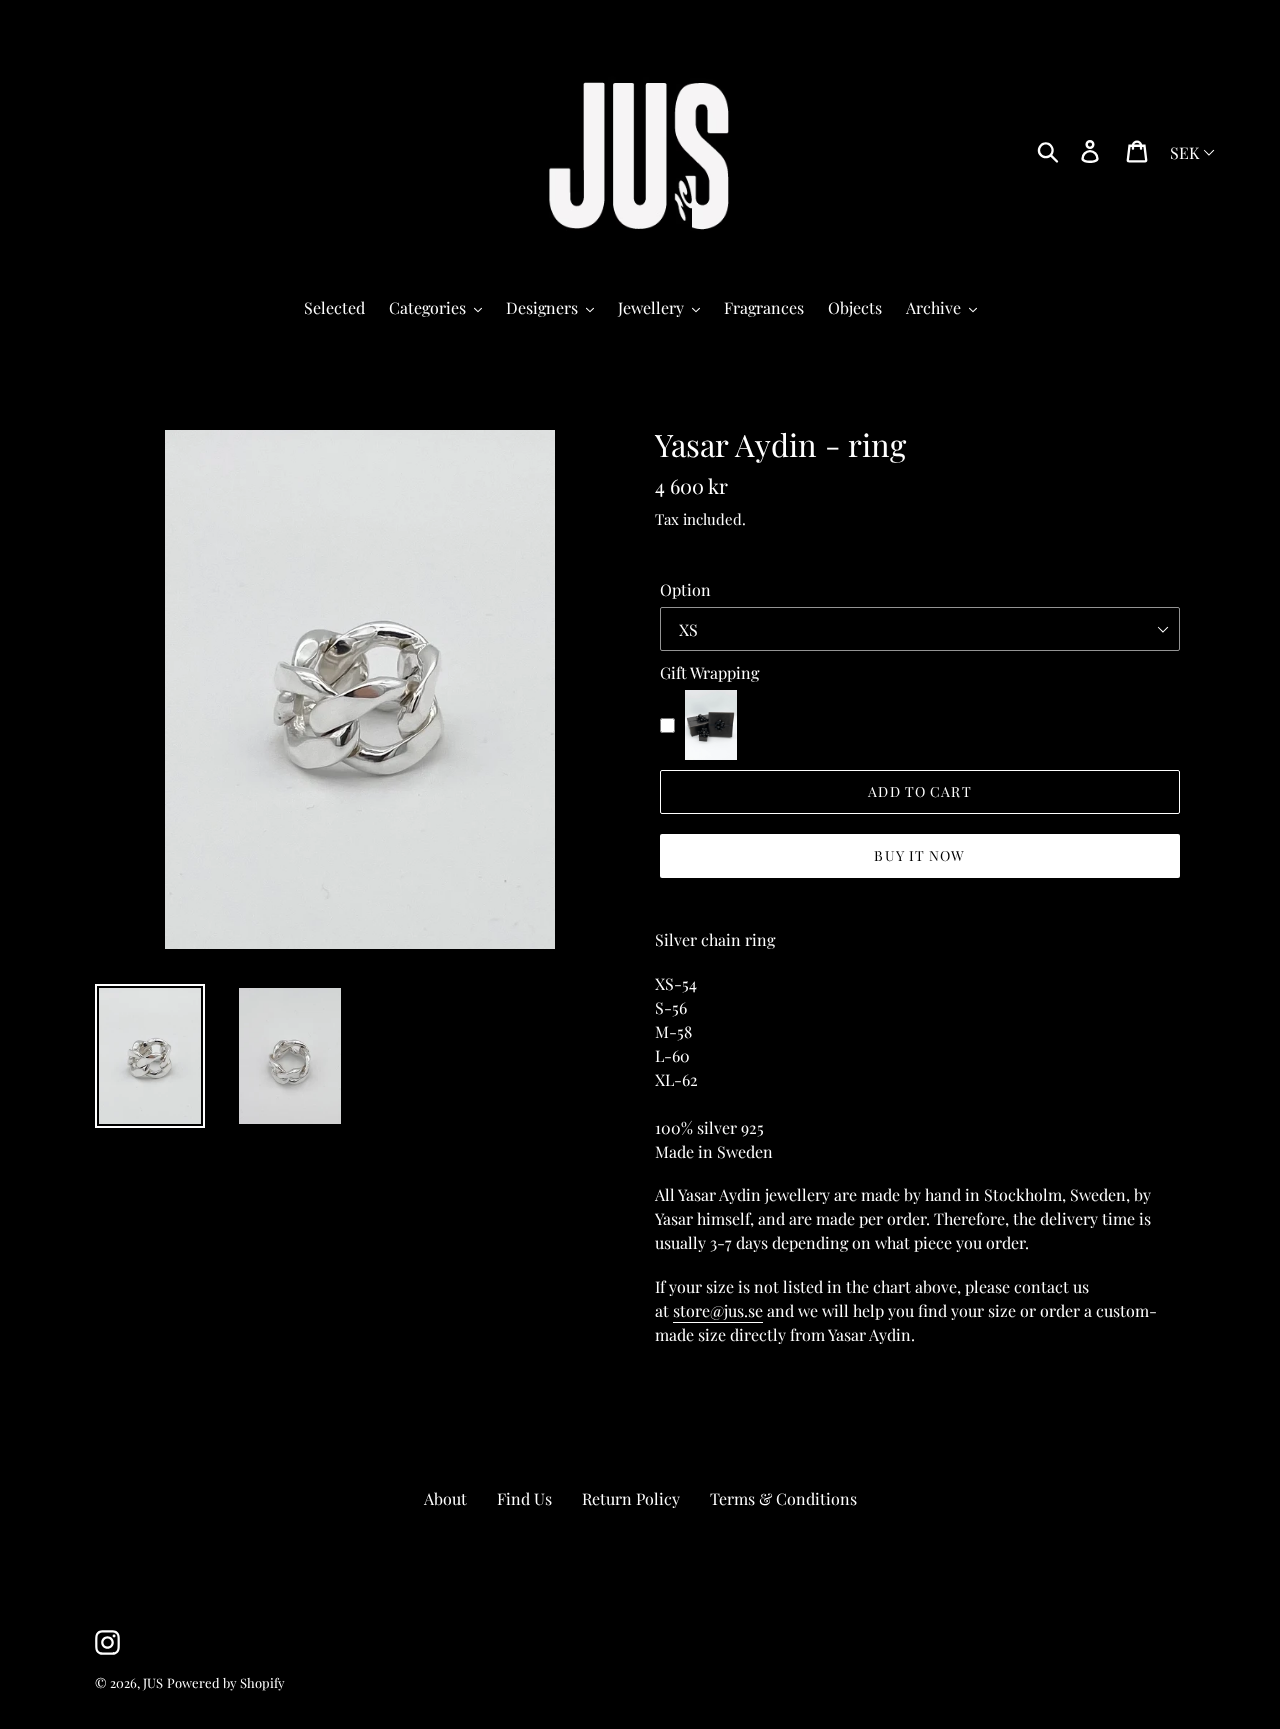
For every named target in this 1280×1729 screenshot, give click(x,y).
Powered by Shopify (226, 1682)
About (445, 1498)
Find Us (524, 1498)
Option (685, 589)
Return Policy (631, 1498)
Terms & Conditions (783, 1498)
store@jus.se (718, 1310)
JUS (153, 1682)
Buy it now (919, 855)
